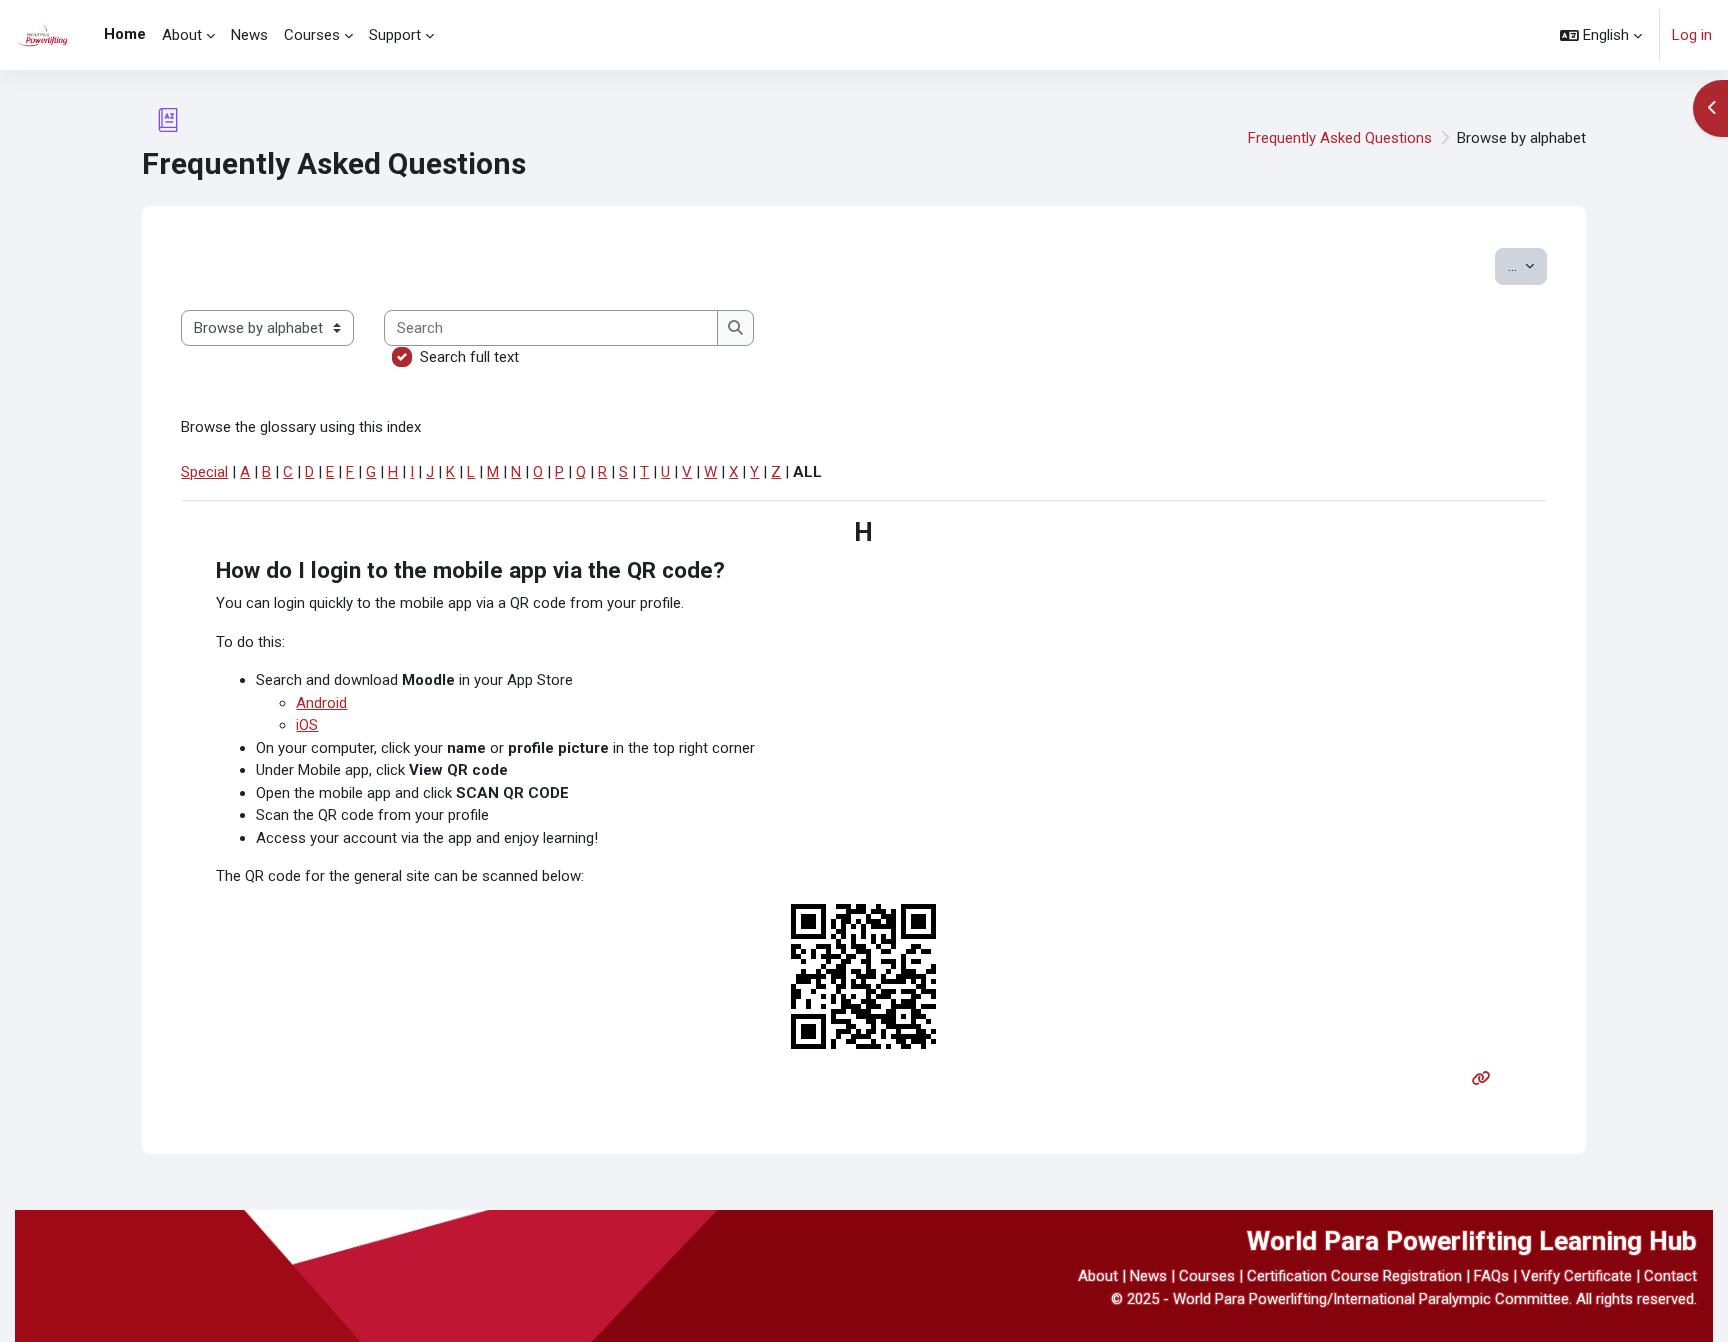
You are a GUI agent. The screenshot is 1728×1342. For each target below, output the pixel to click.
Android (321, 703)
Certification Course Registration (1354, 1276)
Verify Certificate (1576, 1276)
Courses (1207, 1276)
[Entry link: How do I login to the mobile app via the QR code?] (1485, 1079)
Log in (1692, 35)
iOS (307, 725)
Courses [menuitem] (312, 35)
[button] (1601, 35)
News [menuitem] (249, 35)
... (1527, 265)
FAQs (1491, 1276)
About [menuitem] (182, 35)
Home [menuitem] (125, 34)
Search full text (469, 357)
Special (204, 472)
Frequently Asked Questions (1340, 138)
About (1098, 1276)
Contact (1670, 1276)
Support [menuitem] (395, 35)
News (1148, 1276)
